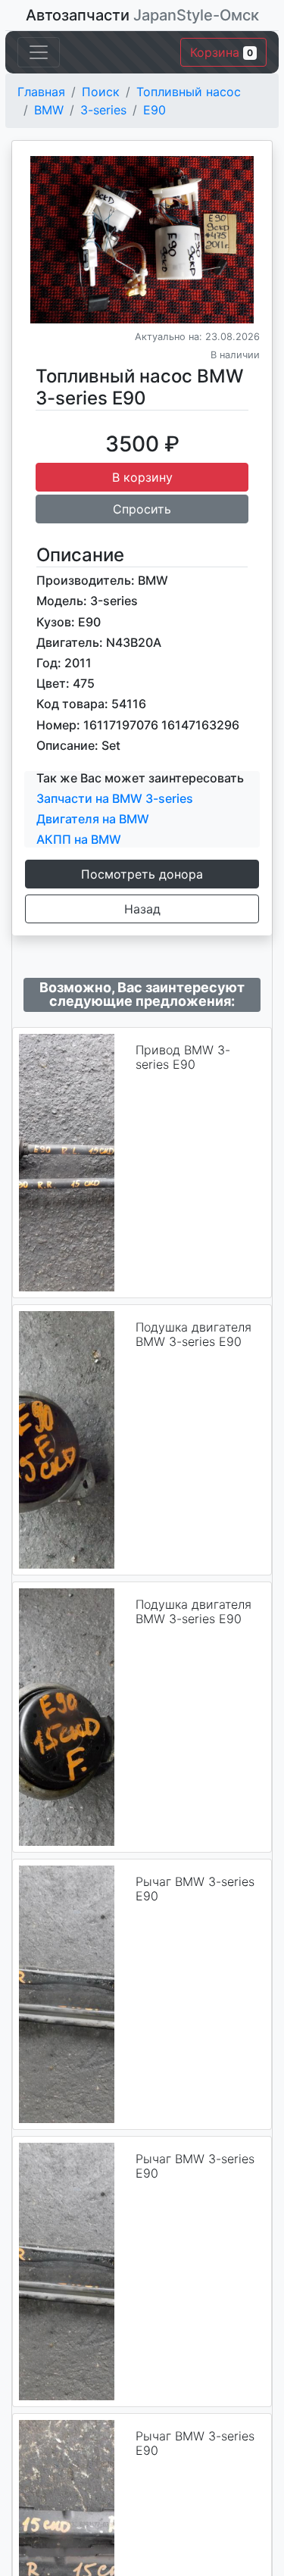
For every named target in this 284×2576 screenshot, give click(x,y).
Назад (142, 909)
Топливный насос (189, 92)
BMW (49, 110)
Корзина (222, 52)
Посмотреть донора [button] (142, 874)
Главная (41, 92)
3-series (103, 110)
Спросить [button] (142, 509)
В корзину (142, 477)
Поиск (101, 92)
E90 (154, 110)
